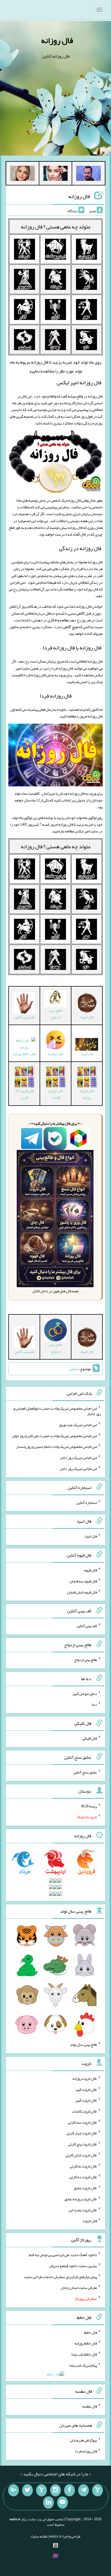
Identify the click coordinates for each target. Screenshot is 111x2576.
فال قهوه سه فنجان (83, 1581)
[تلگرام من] (84, 2490)
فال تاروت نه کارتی (83, 2166)
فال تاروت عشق (85, 2188)
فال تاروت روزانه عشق (81, 2199)
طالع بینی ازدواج (55, 1014)
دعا (94, 1704)
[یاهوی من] (98, 2490)
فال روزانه (57, 40)
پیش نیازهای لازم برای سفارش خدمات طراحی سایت (60, 2276)
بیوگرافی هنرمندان (83, 2440)
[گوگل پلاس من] (13, 2490)
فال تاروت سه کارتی (82, 2122)
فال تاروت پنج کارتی (83, 2144)
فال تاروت (90, 2221)
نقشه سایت (39, 2536)
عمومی (74, 1369)
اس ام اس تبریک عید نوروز (78, 1425)
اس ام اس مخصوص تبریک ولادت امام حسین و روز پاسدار (57, 1447)
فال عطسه (90, 2406)
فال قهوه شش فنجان (82, 1592)
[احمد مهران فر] (89, 174)
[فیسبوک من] (70, 2490)
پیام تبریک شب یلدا (83, 2365)
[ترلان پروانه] (56, 174)
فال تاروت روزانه (87, 1094)
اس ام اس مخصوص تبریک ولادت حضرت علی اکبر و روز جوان (54, 1435)
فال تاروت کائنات (55, 1094)
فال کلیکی (90, 1738)
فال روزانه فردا (56, 696)
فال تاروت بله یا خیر (83, 2210)
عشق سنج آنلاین (85, 1772)
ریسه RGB (89, 1806)
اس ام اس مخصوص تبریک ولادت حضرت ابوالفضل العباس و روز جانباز (57, 1411)
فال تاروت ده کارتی (83, 2177)
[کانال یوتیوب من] (63, 2503)
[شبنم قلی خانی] (22, 174)
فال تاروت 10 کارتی (24, 1094)
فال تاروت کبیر (86, 2089)
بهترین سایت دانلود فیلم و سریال (73, 2266)
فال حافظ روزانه (86, 2343)
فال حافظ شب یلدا (84, 2354)
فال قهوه (91, 1570)
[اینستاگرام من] (55, 2490)
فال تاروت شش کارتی (81, 2155)
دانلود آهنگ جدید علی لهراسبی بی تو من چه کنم (63, 2255)
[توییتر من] (27, 2490)
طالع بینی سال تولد (84, 2044)
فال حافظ (91, 2332)
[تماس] (41, 2490)
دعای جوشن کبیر (85, 1693)
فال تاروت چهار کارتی (82, 2133)
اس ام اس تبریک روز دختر (78, 1458)
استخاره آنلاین (87, 1502)
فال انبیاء (91, 1536)
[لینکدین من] (48, 2503)
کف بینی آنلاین (87, 1626)
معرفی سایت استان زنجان (79, 2288)
